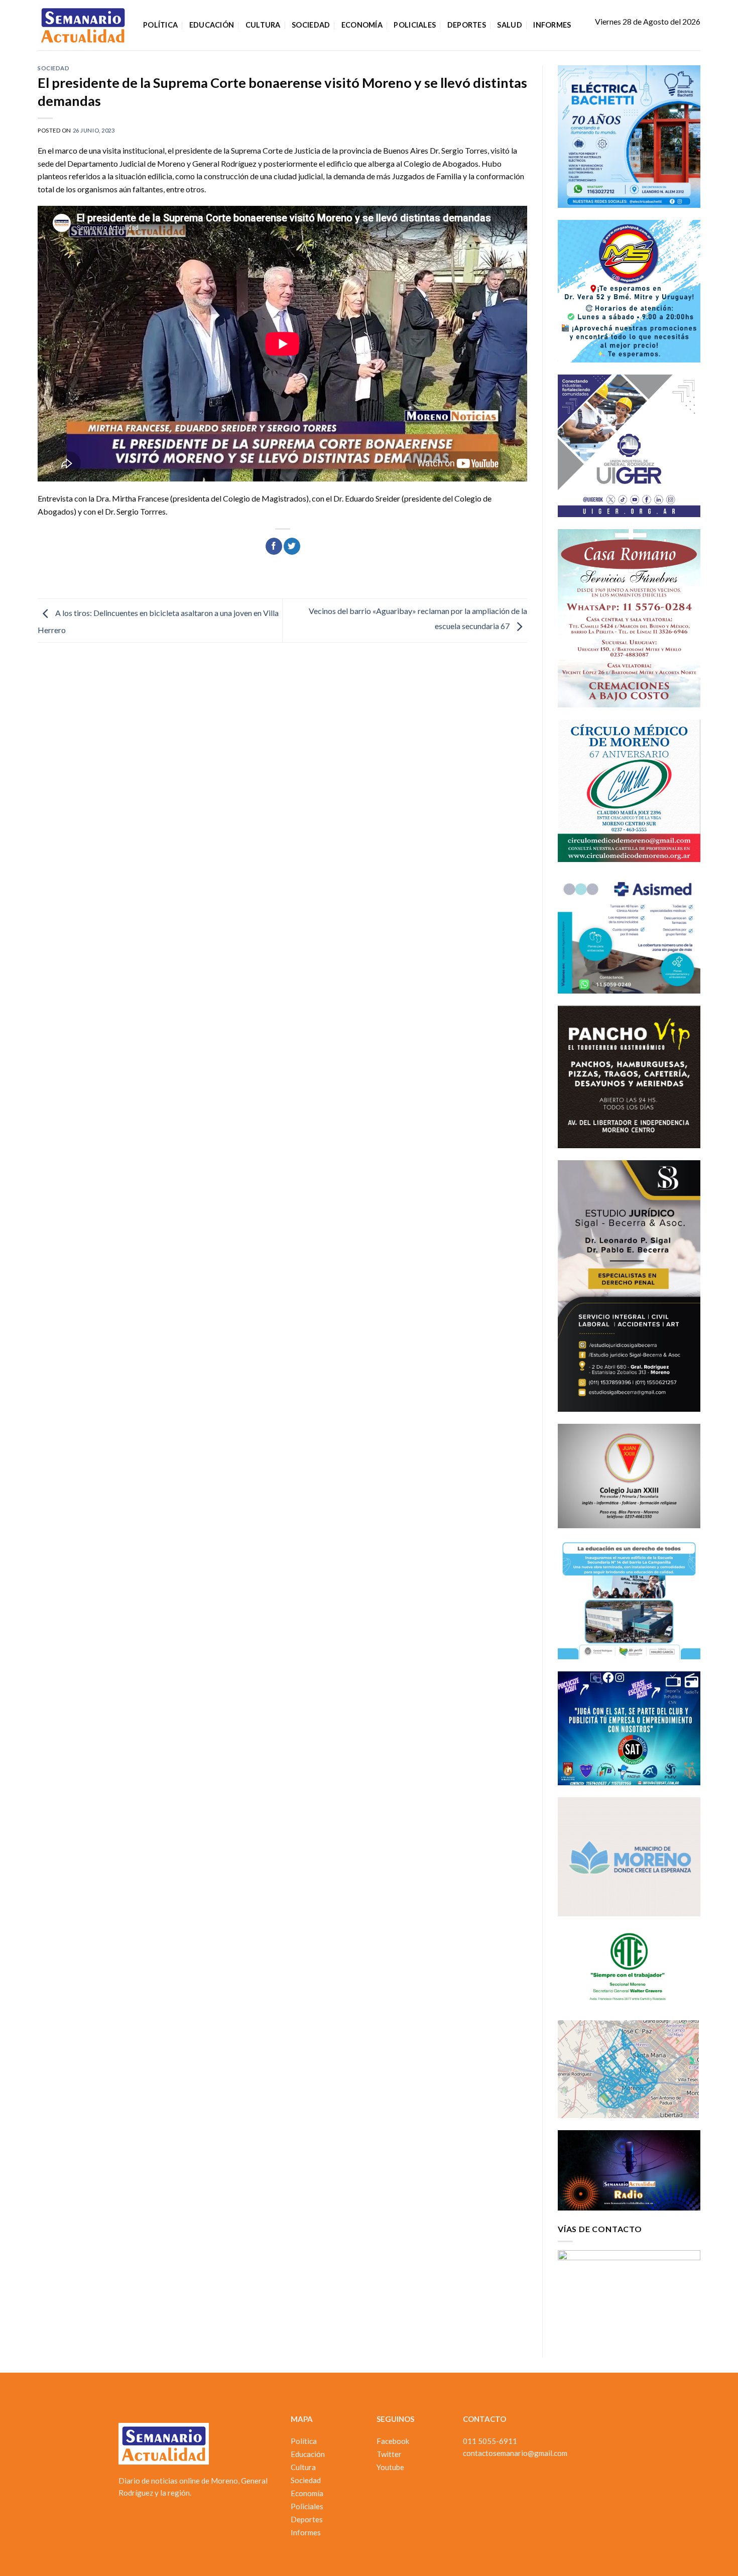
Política (160, 25)
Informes (552, 25)
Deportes (467, 25)
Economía (362, 25)
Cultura (263, 25)
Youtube (390, 2467)
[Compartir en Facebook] (274, 546)
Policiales (415, 25)
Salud (509, 25)
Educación (212, 25)
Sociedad (311, 25)
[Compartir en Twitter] (292, 546)
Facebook (393, 2441)
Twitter (389, 2454)
